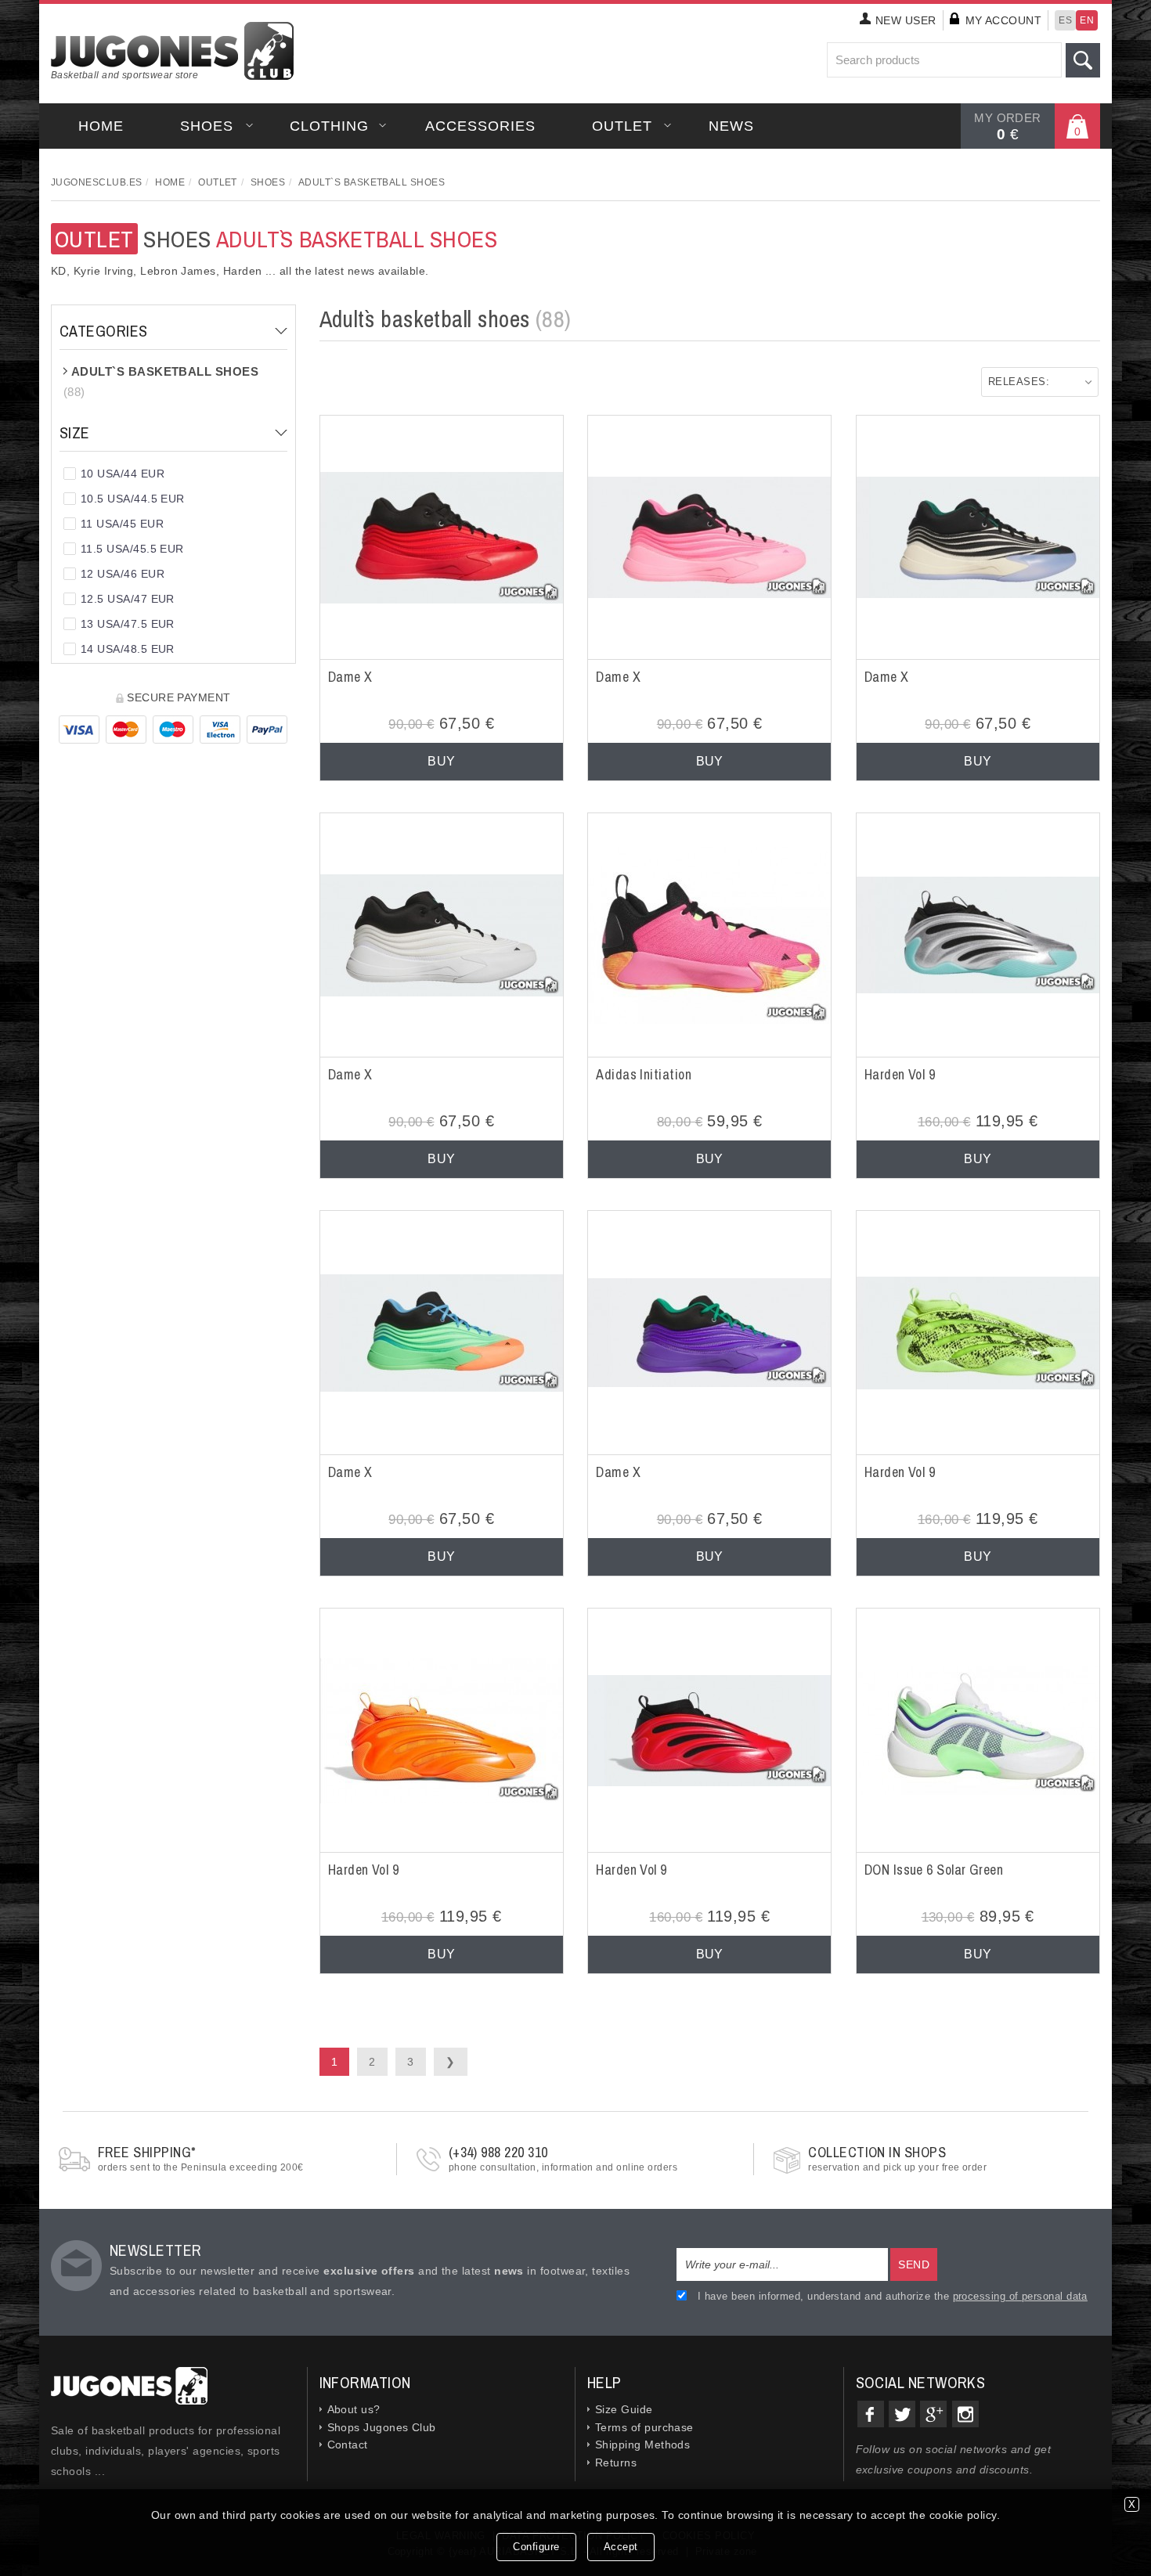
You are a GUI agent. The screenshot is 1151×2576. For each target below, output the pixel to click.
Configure (536, 2547)
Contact (348, 2444)
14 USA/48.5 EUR (128, 649)
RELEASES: (1019, 382)
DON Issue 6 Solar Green (934, 1870)
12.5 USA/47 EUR (128, 599)
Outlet (622, 126)
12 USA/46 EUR (123, 574)
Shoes (207, 126)
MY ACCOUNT (1004, 20)
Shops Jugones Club (382, 2427)
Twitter (902, 2414)
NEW (906, 20)
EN (1087, 20)
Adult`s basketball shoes (372, 182)
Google (933, 2414)
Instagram (965, 2414)
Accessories (480, 126)
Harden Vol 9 (900, 1074)
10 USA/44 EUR (123, 474)
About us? (354, 2409)
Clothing (329, 126)
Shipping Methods (642, 2444)
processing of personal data (1020, 2296)
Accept (621, 2547)
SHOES (276, 239)
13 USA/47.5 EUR (128, 624)
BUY (441, 761)
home (101, 126)
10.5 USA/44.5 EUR (133, 499)
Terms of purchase (644, 2427)
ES (1065, 20)
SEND (914, 2264)
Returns (616, 2463)
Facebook (871, 2414)
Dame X (350, 677)
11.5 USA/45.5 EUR (132, 549)
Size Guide (624, 2409)
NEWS (731, 126)
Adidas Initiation (644, 1074)
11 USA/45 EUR (122, 524)
